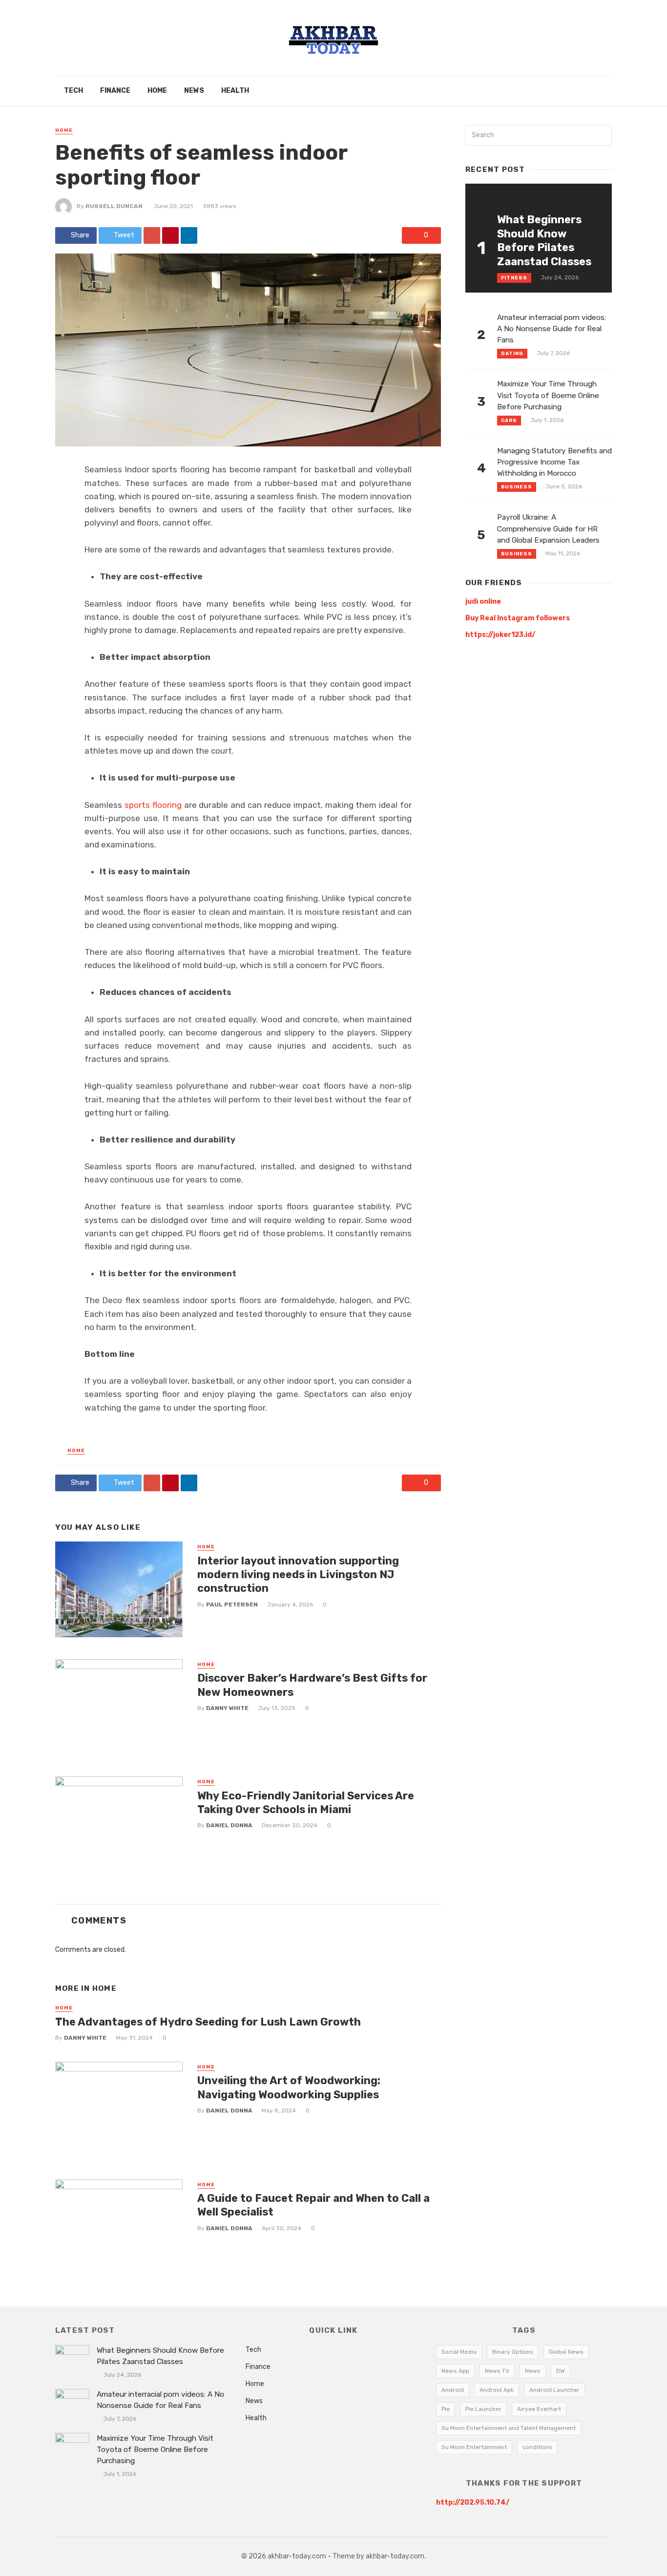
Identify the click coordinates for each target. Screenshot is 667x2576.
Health (235, 91)
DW (561, 2371)
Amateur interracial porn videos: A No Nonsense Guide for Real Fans (552, 329)
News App (455, 2371)
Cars (509, 421)
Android (453, 2390)
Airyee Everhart (539, 2409)
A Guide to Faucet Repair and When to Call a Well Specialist (313, 2205)
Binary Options (513, 2352)
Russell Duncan (114, 206)
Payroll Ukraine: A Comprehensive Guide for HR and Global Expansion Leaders (548, 528)
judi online (483, 602)
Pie (446, 2409)
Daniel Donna (229, 1825)
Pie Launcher (483, 2409)
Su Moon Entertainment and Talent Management (509, 2428)
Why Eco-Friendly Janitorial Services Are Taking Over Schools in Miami (306, 1803)
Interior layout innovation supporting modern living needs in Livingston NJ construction (298, 1575)
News (194, 91)
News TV (497, 2371)
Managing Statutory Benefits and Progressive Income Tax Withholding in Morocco (554, 462)
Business (517, 487)
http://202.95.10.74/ (473, 2502)
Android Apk (497, 2390)
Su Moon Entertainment (474, 2447)
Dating (512, 354)
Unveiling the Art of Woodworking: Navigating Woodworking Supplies (289, 2087)
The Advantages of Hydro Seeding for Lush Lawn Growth (208, 2022)
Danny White (227, 1708)
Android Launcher (554, 2390)
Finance (115, 91)
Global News (566, 2352)
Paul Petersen (232, 1605)
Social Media (459, 2352)
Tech (73, 91)
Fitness (514, 278)
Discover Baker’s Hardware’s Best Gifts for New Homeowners (312, 1685)
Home (157, 91)
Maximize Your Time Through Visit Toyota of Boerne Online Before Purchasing (548, 395)
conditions (537, 2447)
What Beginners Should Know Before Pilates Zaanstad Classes (544, 240)
